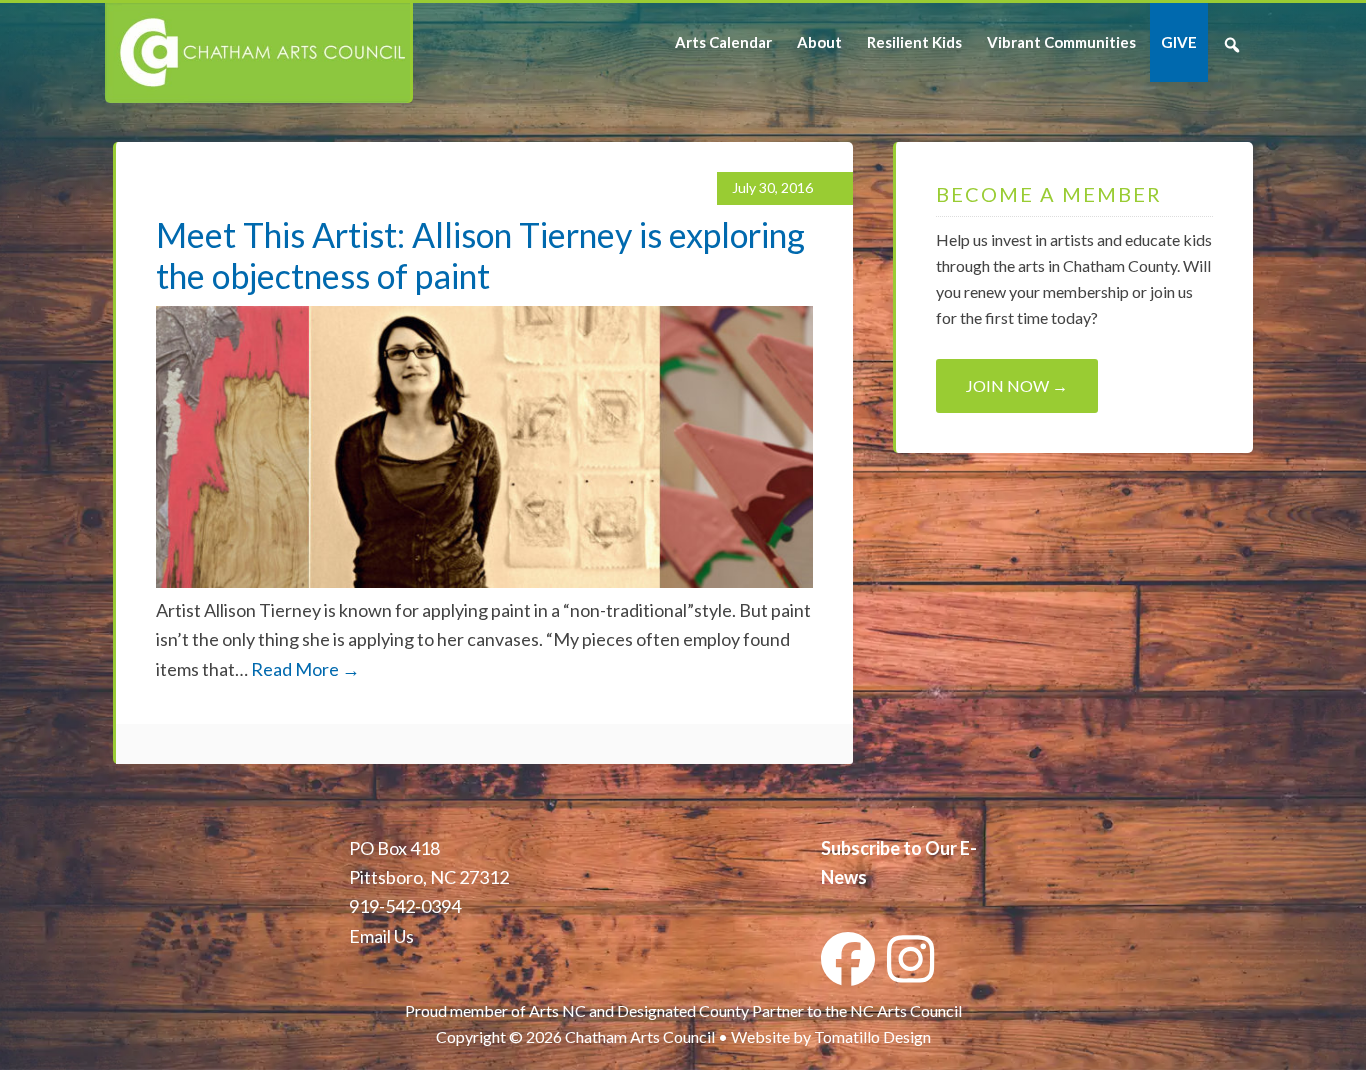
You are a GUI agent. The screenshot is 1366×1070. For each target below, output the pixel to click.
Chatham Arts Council (257, 53)
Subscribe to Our (889, 848)
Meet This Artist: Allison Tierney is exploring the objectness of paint (480, 255)
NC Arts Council (906, 1010)
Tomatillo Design (872, 1036)
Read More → (305, 669)
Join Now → (1017, 385)
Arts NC (557, 1010)
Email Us (381, 936)
